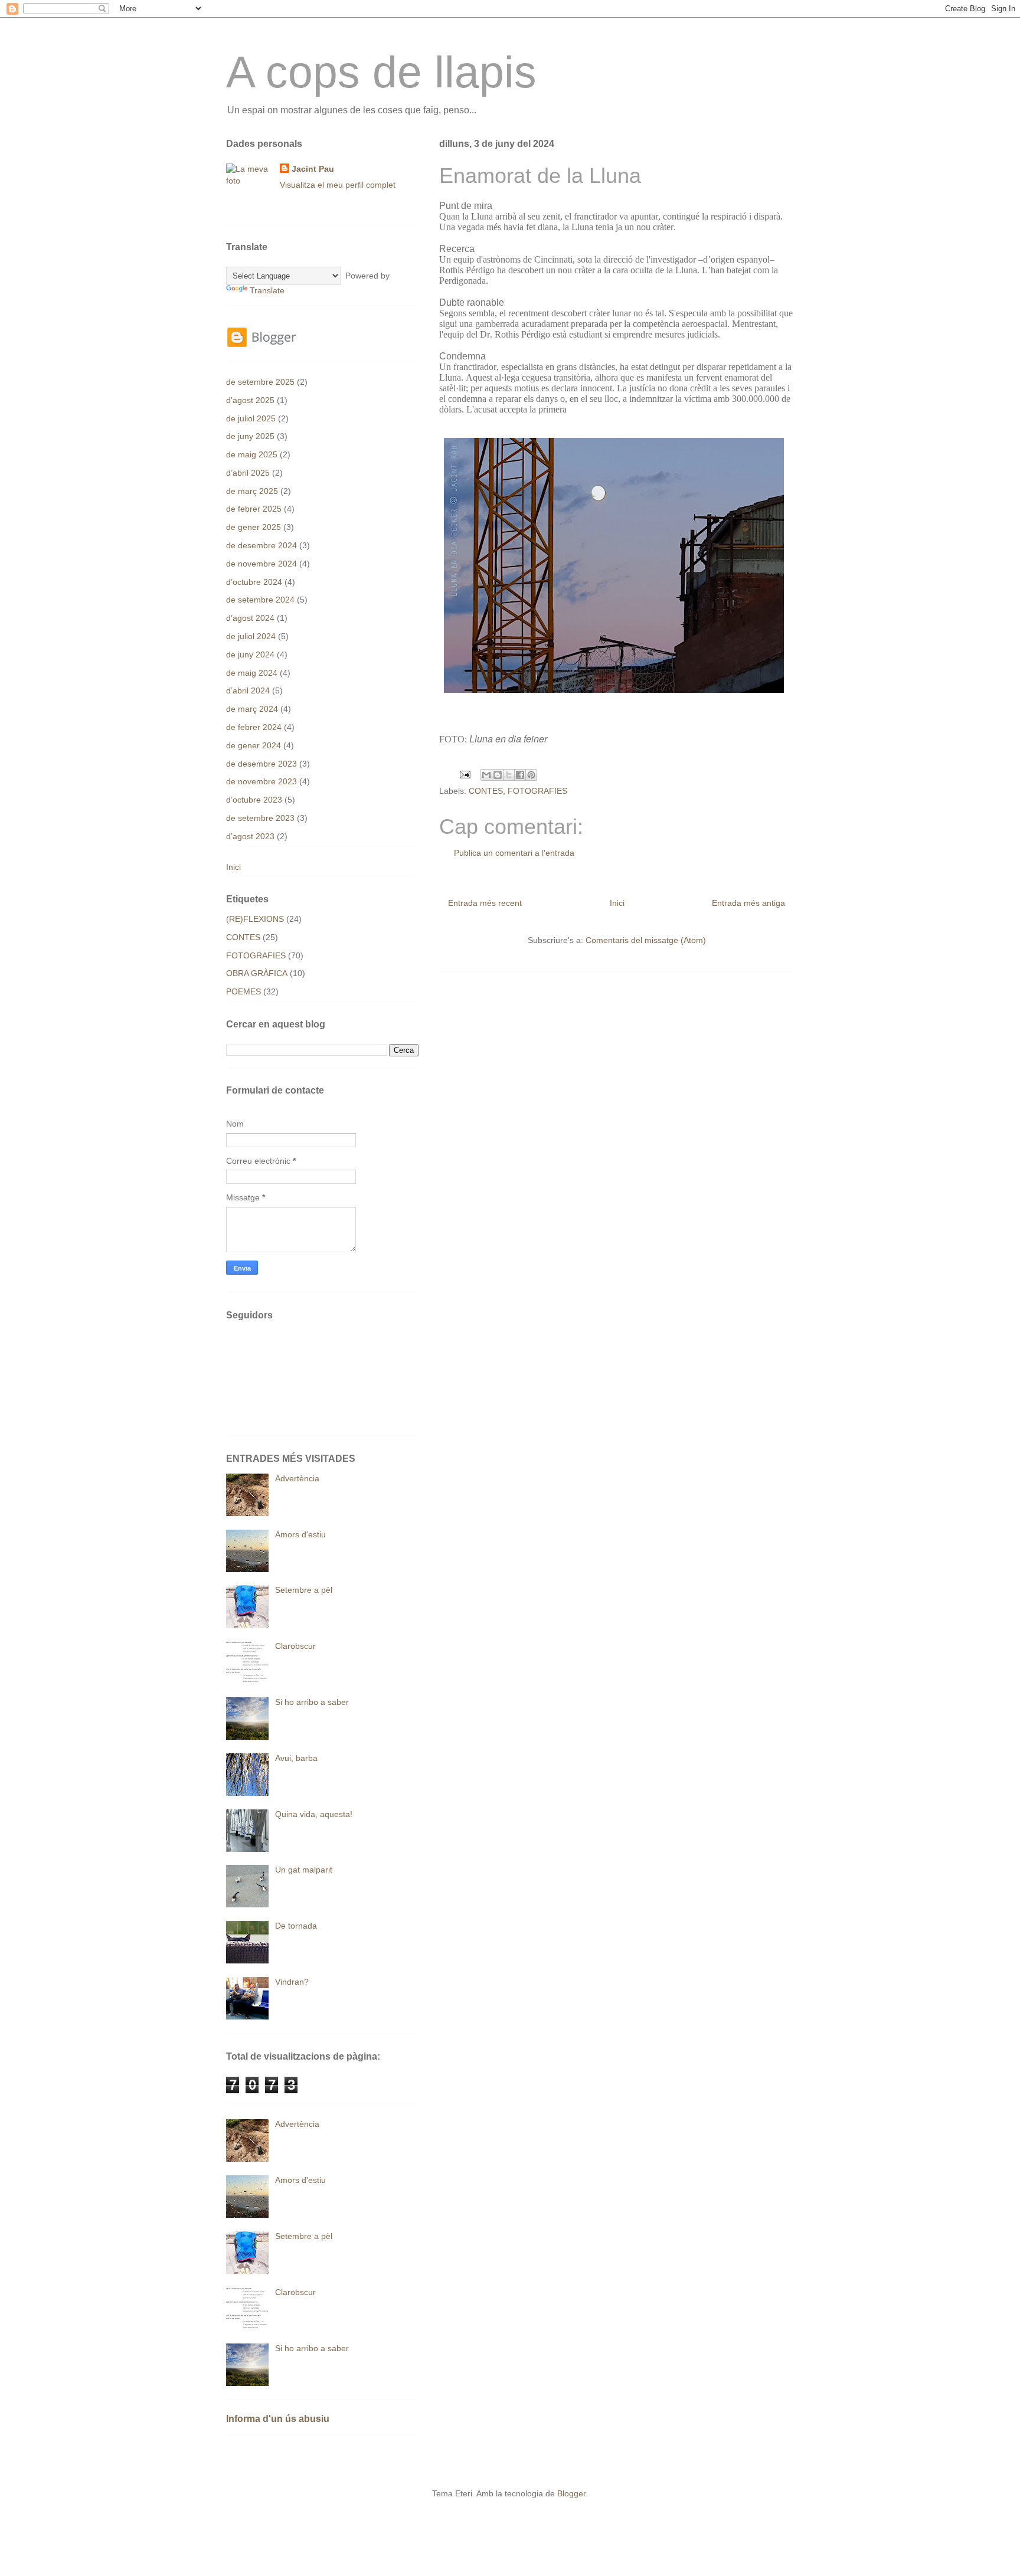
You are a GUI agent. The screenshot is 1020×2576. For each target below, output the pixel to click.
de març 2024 (252, 709)
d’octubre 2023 (254, 800)
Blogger (571, 2493)
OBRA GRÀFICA (257, 973)
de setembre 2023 (260, 818)
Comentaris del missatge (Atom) (646, 940)
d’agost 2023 (250, 836)
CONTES (486, 791)
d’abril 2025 (248, 473)
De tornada (296, 1926)
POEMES (243, 991)
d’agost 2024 (250, 618)
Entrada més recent (485, 903)
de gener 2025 (254, 527)
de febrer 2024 (254, 727)
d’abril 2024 (248, 690)
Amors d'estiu (300, 1534)
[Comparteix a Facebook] (520, 775)
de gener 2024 (254, 745)
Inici (617, 903)
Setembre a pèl (304, 1590)
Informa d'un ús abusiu (278, 2418)
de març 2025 (252, 491)
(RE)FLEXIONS (255, 919)
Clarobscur (295, 1646)
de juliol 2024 (251, 636)
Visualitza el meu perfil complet (338, 185)
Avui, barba (296, 1758)
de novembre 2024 (261, 564)
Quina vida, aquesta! (314, 1814)
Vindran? (292, 1982)
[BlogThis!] (498, 775)
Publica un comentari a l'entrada (514, 853)
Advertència (297, 1478)
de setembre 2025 (260, 382)
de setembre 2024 (260, 600)
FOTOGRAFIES (537, 791)
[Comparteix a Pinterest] (531, 775)
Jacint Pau (313, 169)
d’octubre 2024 (254, 582)
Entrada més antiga (748, 903)
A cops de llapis (381, 72)
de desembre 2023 (261, 764)
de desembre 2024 (261, 545)
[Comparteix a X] (509, 775)
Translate (267, 290)
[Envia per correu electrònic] (486, 775)
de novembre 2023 (261, 781)
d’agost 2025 (250, 400)
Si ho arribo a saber (312, 1702)
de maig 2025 (252, 454)
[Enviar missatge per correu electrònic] (464, 774)
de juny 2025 (250, 436)
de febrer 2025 (254, 509)
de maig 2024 (252, 673)
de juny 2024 (250, 654)
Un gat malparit (304, 1870)
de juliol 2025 (251, 418)
